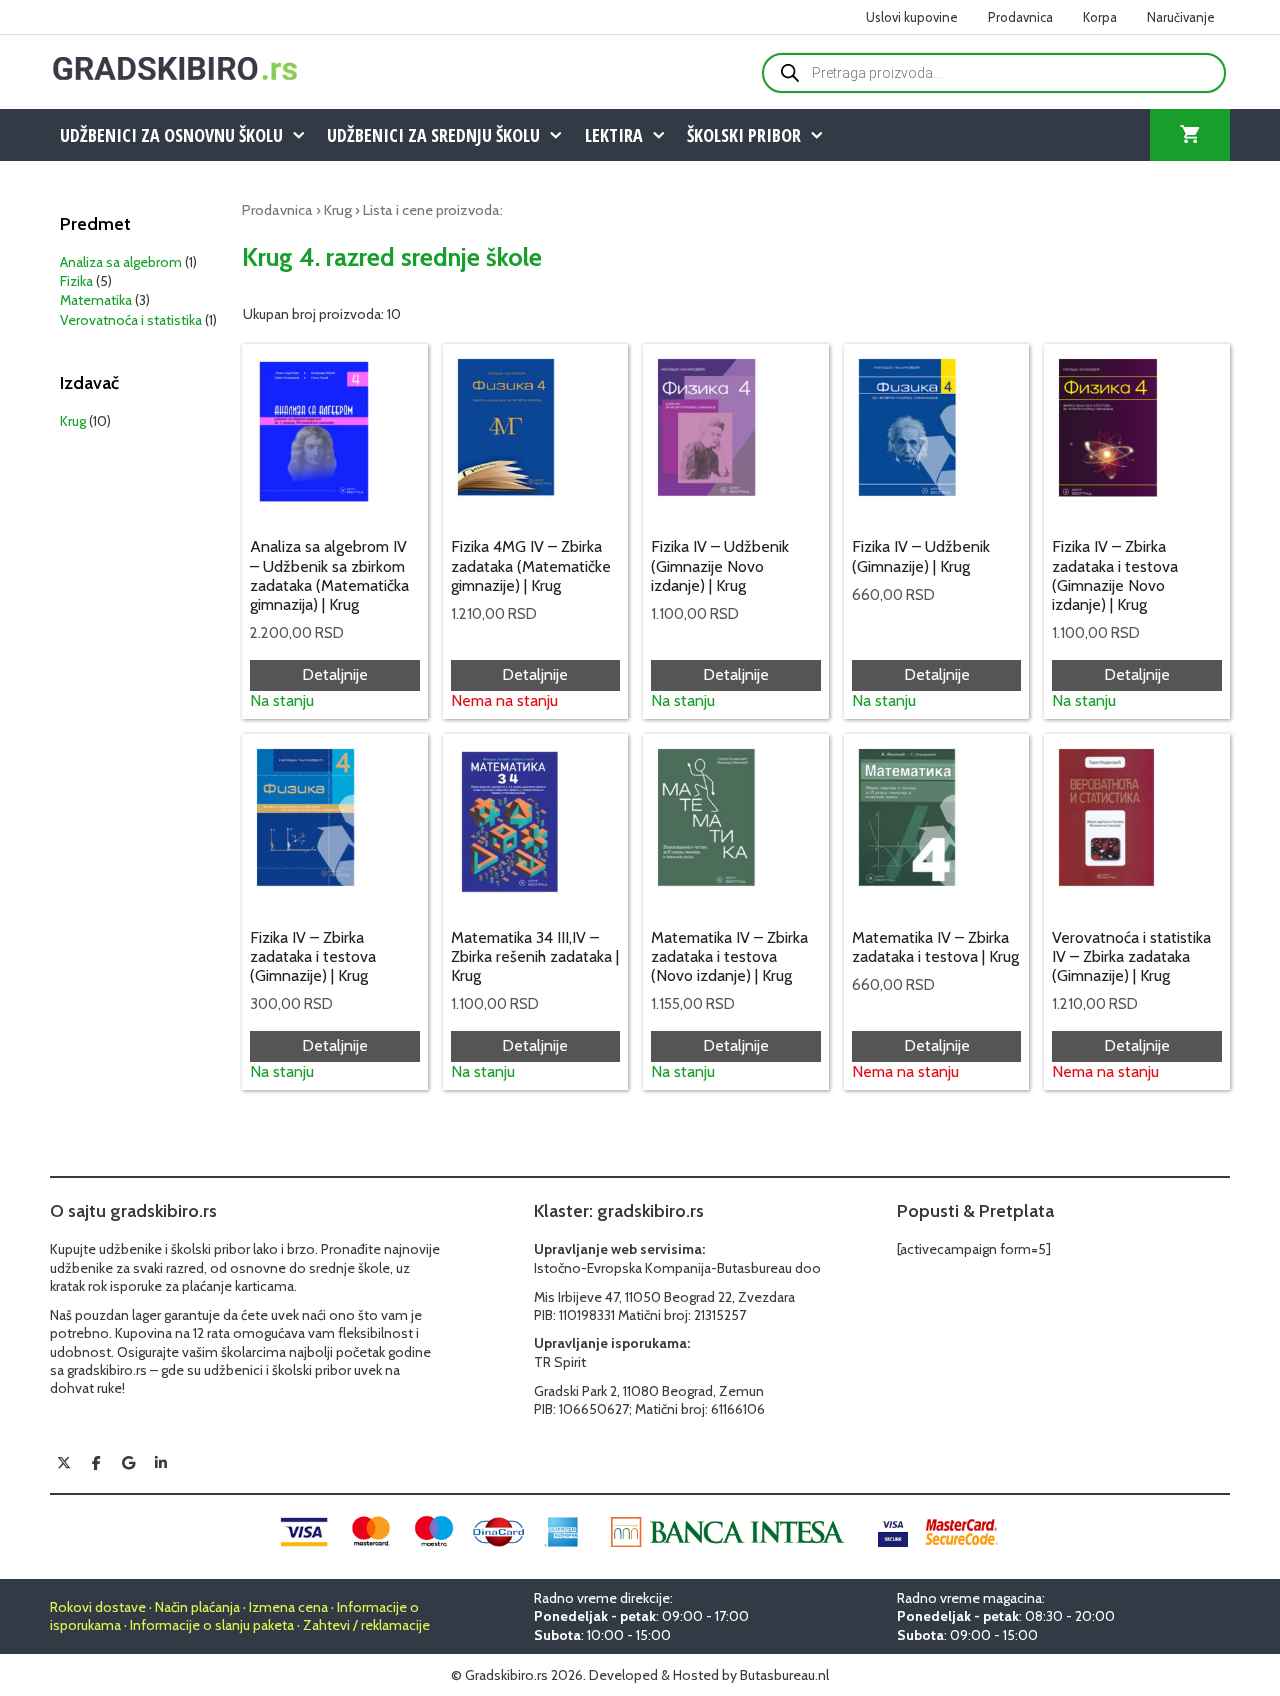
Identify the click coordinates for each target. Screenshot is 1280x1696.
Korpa (1100, 17)
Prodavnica (1020, 17)
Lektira (614, 135)
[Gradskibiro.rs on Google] (129, 1463)
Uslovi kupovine (912, 17)
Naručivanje (1181, 17)
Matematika (96, 300)
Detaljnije (335, 674)
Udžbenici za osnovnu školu (171, 135)
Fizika (76, 281)
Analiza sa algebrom (121, 262)
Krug (338, 210)
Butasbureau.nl (784, 1675)
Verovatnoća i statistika (131, 320)
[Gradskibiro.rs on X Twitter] (64, 1463)
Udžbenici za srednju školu (433, 135)
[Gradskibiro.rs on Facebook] (96, 1463)
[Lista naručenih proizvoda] (1190, 135)
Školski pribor (744, 135)
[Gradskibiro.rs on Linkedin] (161, 1463)
